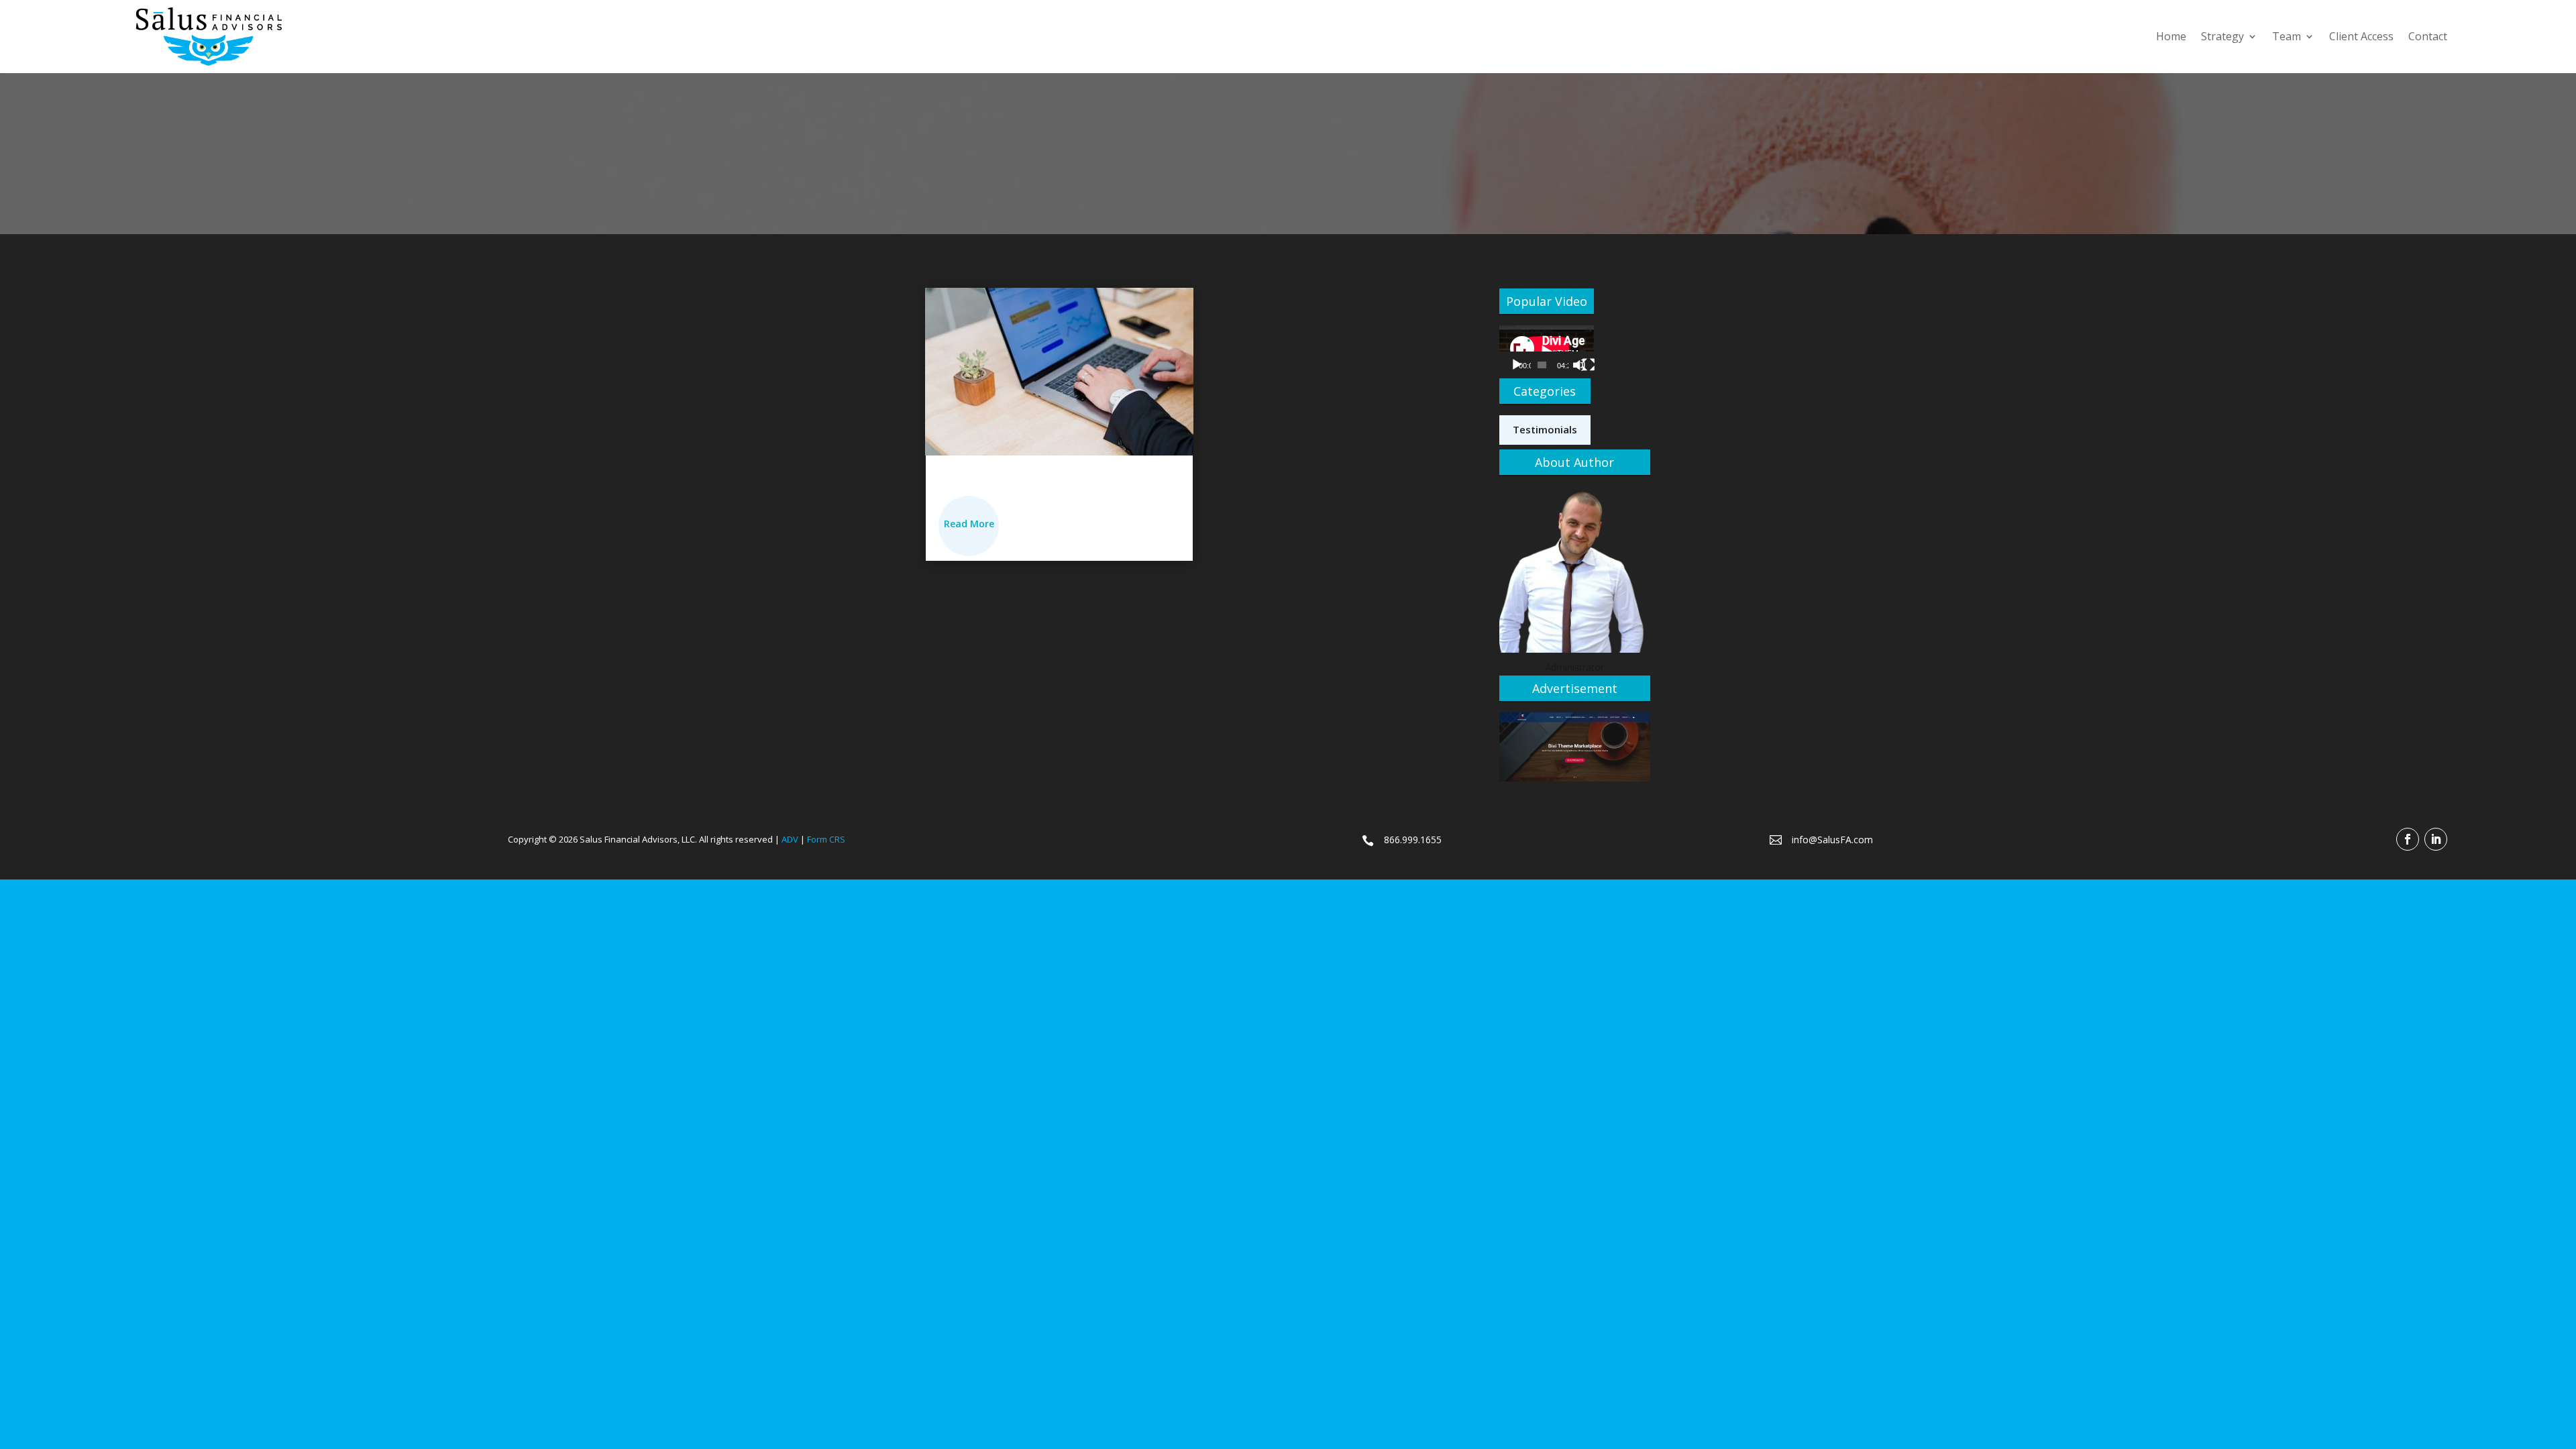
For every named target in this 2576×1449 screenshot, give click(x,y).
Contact (2428, 36)
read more (969, 524)
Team (2287, 36)
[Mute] (1579, 365)
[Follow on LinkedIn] (2436, 839)
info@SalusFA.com (1832, 840)
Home (2171, 36)
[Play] (1517, 365)
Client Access (2361, 36)
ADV (790, 839)
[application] (1547, 352)
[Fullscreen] (1589, 365)
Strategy (2222, 36)
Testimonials (1545, 429)
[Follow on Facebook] (2408, 839)
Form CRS (826, 839)
